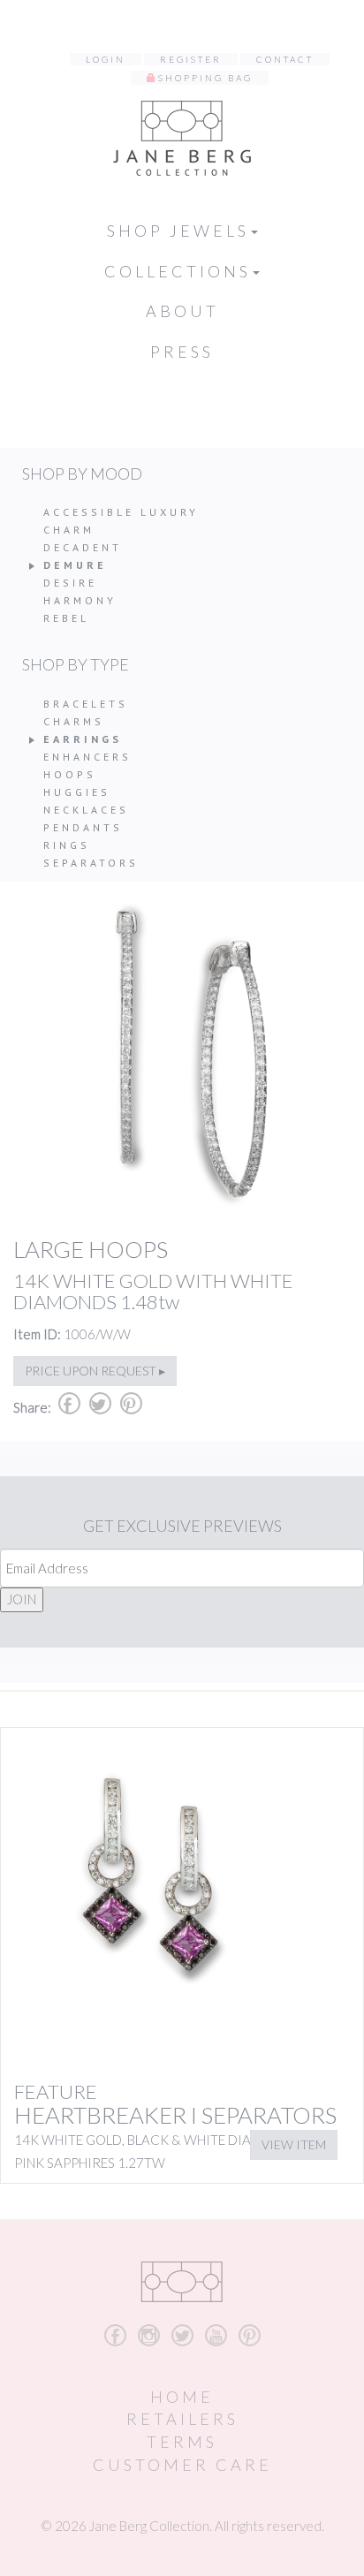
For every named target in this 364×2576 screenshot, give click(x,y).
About (182, 311)
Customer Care (182, 2465)
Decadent (83, 547)
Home (182, 2397)
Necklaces (86, 810)
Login (106, 59)
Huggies (77, 792)
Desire (70, 583)
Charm (69, 530)
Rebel (66, 618)
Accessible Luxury (121, 512)
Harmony (80, 600)
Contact (285, 59)
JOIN (22, 1599)
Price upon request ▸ (95, 1371)
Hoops (70, 774)
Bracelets (86, 704)
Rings (67, 845)
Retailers (182, 2419)
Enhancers (87, 757)
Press (182, 352)
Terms (182, 2442)
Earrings (83, 739)
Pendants (83, 827)
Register (191, 59)
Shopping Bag (205, 78)
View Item (294, 2144)
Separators (91, 863)
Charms (74, 721)
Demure (75, 565)
